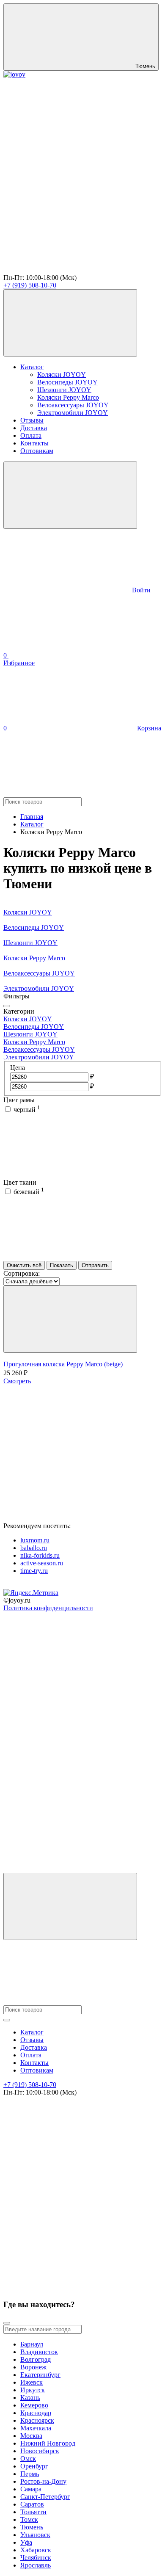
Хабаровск (36, 2550)
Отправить (95, 1265)
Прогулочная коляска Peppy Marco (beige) (63, 1364)
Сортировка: (22, 1273)
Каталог (32, 367)
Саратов (32, 2504)
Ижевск (32, 2382)
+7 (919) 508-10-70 (30, 285)
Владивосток (39, 2352)
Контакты (34, 443)
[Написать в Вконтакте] (67, 140)
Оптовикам (37, 451)
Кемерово (34, 2405)
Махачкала (36, 2428)
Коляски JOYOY (62, 375)
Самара (31, 2489)
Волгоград (36, 2359)
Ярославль (36, 2565)
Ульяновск (35, 2535)
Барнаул (32, 2344)
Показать (62, 1265)
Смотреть (17, 1381)
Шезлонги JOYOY (64, 390)
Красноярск (37, 2420)
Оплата (31, 435)
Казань (30, 2398)
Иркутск (33, 2390)
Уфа (26, 2542)
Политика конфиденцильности (48, 1608)
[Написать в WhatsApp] (67, 270)
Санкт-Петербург (45, 2497)
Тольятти (33, 2512)
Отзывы (32, 420)
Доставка (34, 428)
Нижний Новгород (48, 2443)
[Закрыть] (7, 1006)
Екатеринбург (40, 2375)
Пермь (30, 2474)
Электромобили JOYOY (73, 413)
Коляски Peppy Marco (68, 397)
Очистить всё (24, 1265)
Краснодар (36, 2413)
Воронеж (33, 2367)
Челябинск (36, 2558)
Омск (28, 2459)
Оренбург (34, 2466)
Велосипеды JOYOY (67, 382)
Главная (32, 817)
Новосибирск (40, 2451)
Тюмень (32, 2527)
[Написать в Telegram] (67, 205)
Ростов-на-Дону (43, 2481)
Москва (31, 2436)
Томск (29, 2519)
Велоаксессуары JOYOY (73, 405)
